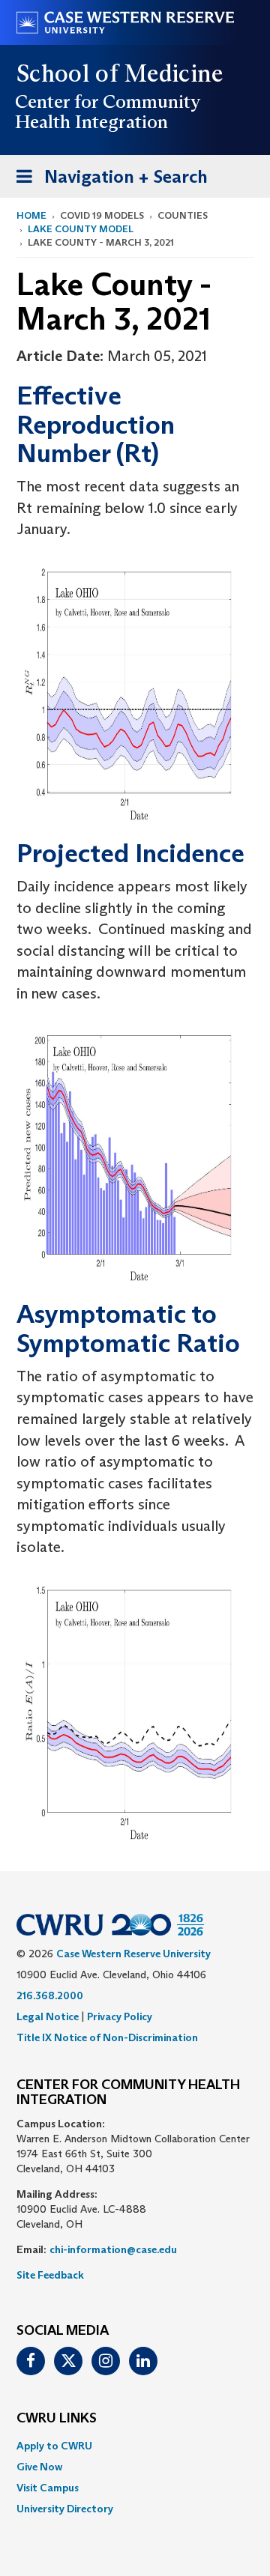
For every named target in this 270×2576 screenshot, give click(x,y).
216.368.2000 (50, 1995)
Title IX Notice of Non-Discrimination (107, 2037)
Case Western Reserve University (133, 1954)
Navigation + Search (107, 181)
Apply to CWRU (54, 2446)
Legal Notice (48, 2016)
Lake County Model (81, 229)
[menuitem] (135, 2446)
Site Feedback (50, 2275)
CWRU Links (57, 2419)
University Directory (65, 2509)
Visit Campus (48, 2488)
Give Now (39, 2467)
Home (31, 215)
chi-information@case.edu (113, 2249)
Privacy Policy (120, 2016)
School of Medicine (120, 73)
